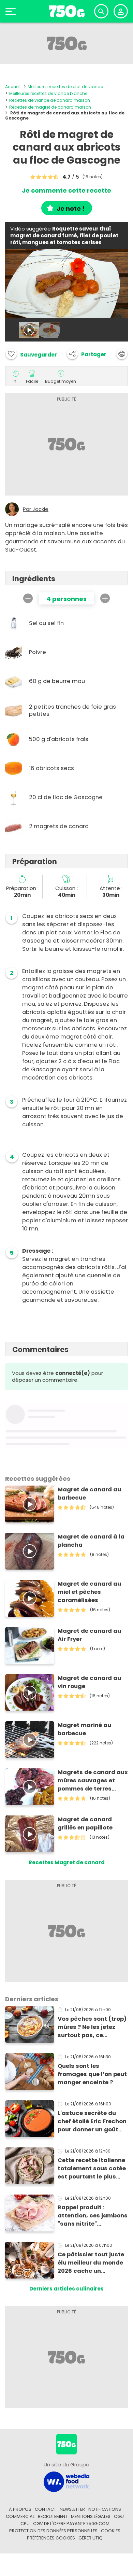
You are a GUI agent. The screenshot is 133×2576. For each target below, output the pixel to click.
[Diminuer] (28, 598)
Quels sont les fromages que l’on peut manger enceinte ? (92, 2074)
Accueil (13, 87)
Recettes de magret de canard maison (50, 107)
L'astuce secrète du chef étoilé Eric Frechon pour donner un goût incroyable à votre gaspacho (92, 2121)
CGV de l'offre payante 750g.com (71, 2524)
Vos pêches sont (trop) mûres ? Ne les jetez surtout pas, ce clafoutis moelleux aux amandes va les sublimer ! (92, 2027)
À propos (20, 2509)
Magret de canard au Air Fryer (89, 1635)
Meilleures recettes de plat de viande (65, 87)
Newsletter (72, 2509)
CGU (119, 2516)
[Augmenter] (105, 598)
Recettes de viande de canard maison (50, 100)
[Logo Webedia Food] (66, 2481)
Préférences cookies (51, 2538)
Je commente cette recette (66, 191)
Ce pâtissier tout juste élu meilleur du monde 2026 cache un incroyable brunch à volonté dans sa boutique (91, 2263)
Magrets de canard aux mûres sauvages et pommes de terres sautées (93, 1781)
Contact (46, 2509)
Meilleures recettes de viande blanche (48, 93)
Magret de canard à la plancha (91, 1541)
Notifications (105, 2509)
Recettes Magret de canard (67, 1862)
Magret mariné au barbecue (84, 1729)
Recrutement (53, 2516)
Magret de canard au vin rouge (89, 1682)
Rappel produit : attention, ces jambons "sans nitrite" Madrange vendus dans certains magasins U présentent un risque (93, 2216)
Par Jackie (36, 509)
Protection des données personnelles (53, 2531)
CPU (25, 2524)
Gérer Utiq (91, 2538)
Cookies (111, 2531)
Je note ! (71, 208)
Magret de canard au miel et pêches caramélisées (89, 1592)
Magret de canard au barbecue (89, 1494)
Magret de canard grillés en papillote (85, 1823)
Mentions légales (91, 2516)
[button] (87, 354)
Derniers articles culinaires (66, 2289)
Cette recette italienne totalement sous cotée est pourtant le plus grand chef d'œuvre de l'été (92, 2169)
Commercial (20, 2516)
